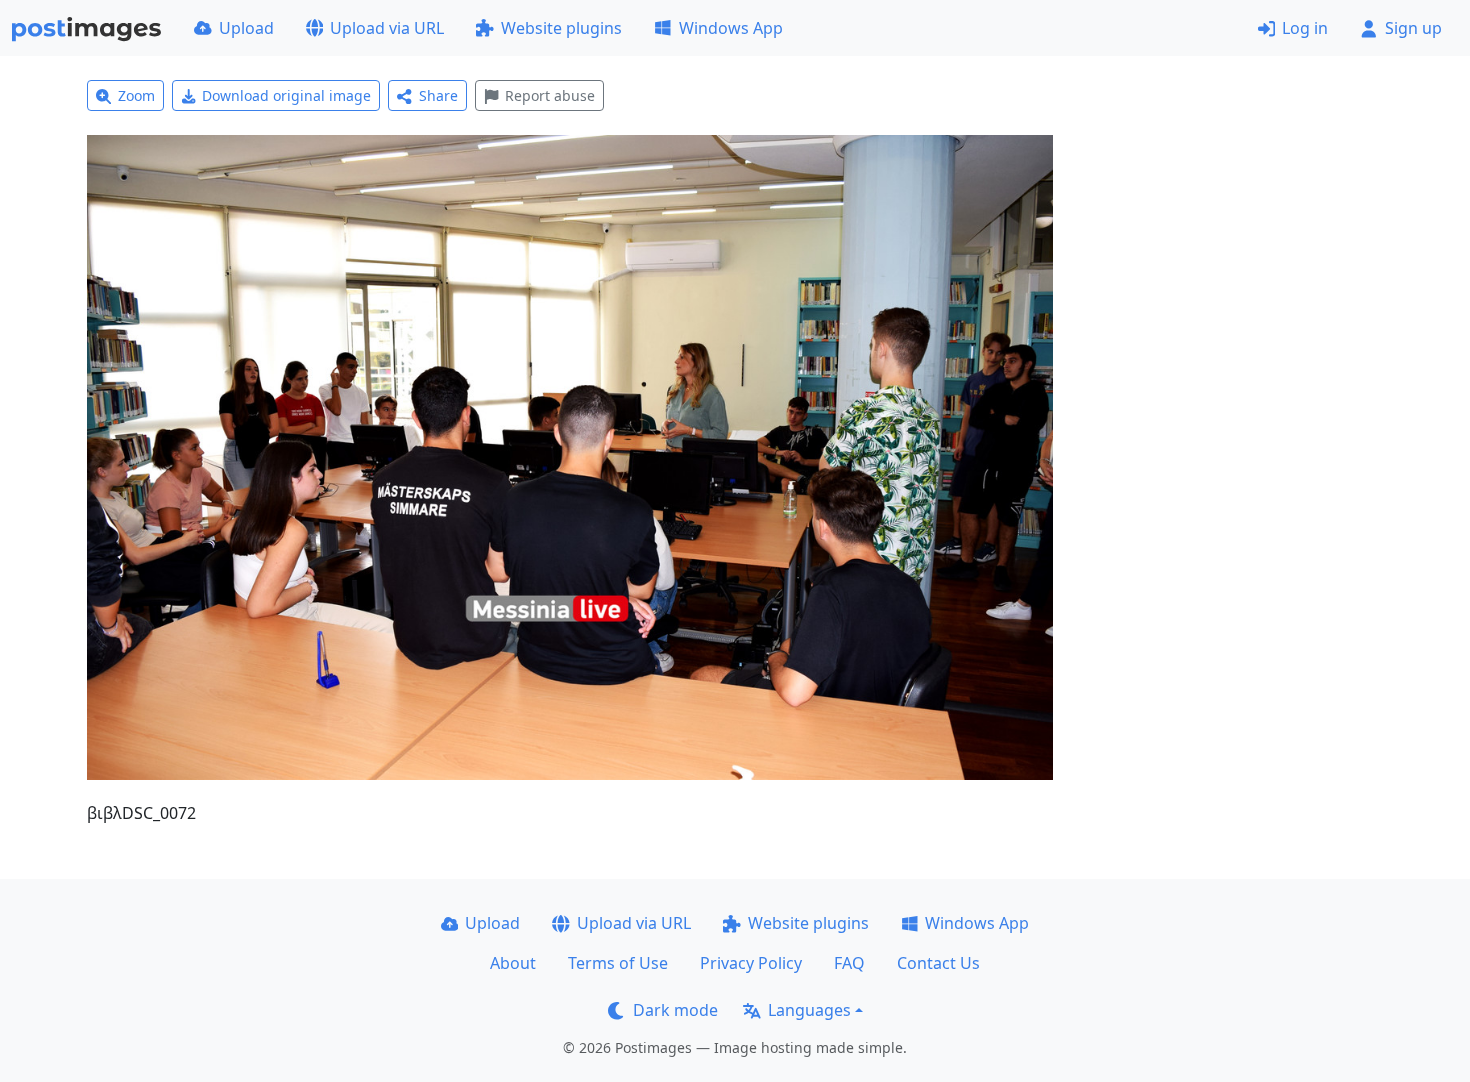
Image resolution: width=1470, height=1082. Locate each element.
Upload (246, 28)
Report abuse (550, 95)
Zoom (136, 95)
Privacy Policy (751, 963)
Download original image (286, 95)
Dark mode (675, 1010)
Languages (809, 1010)
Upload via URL (387, 28)
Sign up (1413, 28)
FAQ (849, 963)
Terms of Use (618, 963)
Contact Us (938, 963)
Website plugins (561, 28)
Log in (1305, 28)
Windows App (731, 28)
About (513, 963)
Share (438, 95)
